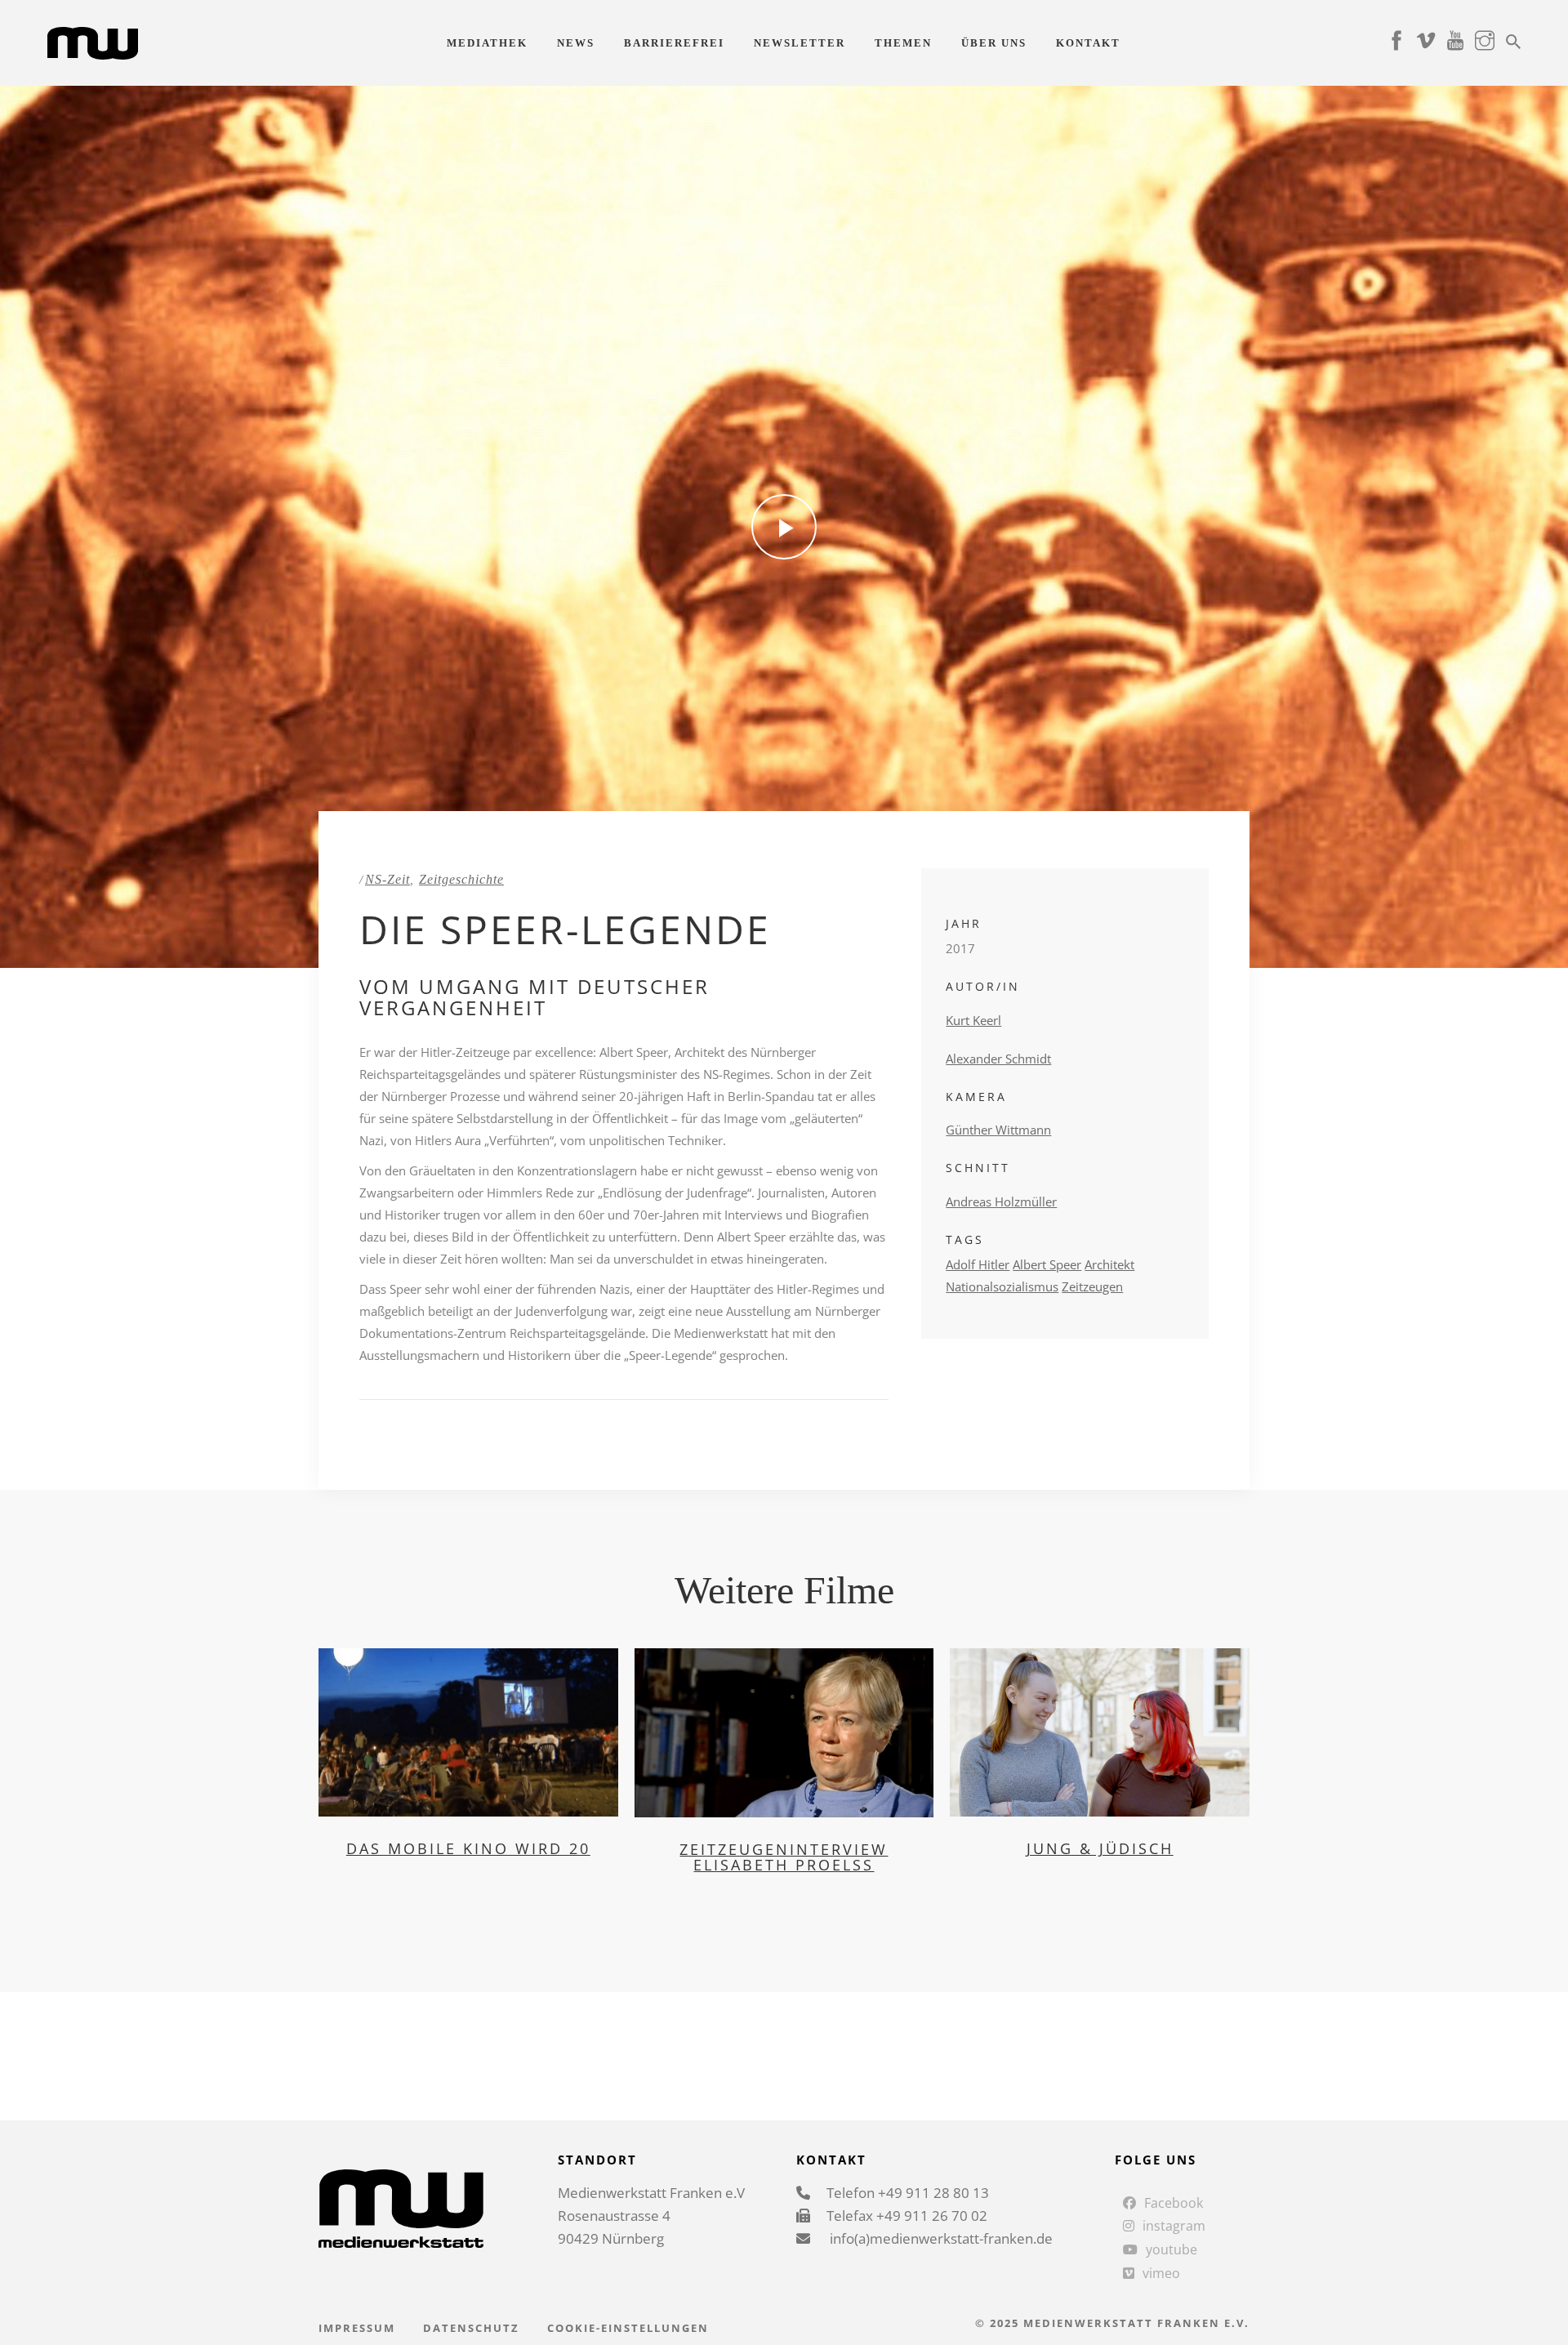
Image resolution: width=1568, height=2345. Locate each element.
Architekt (1109, 1264)
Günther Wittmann (998, 1130)
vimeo (1161, 2273)
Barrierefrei (674, 43)
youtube (1172, 2249)
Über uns (994, 43)
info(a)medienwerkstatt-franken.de (940, 2238)
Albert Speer (1047, 1264)
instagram (1174, 2226)
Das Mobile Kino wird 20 (468, 1848)
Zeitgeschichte (461, 879)
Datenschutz (471, 2328)
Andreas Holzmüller (1001, 1201)
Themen (903, 43)
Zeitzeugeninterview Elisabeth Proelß (784, 1857)
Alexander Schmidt (998, 1059)
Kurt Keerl (973, 1020)
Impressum (357, 2328)
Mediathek (487, 43)
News (576, 43)
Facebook (1174, 2203)
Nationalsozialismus (1002, 1286)
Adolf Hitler (978, 1264)
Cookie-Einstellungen (628, 2328)
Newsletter (800, 43)
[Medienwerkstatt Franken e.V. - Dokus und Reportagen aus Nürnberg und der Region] (93, 42)
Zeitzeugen (1092, 1286)
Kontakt (1088, 43)
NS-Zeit (388, 879)
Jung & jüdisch (1100, 1848)
